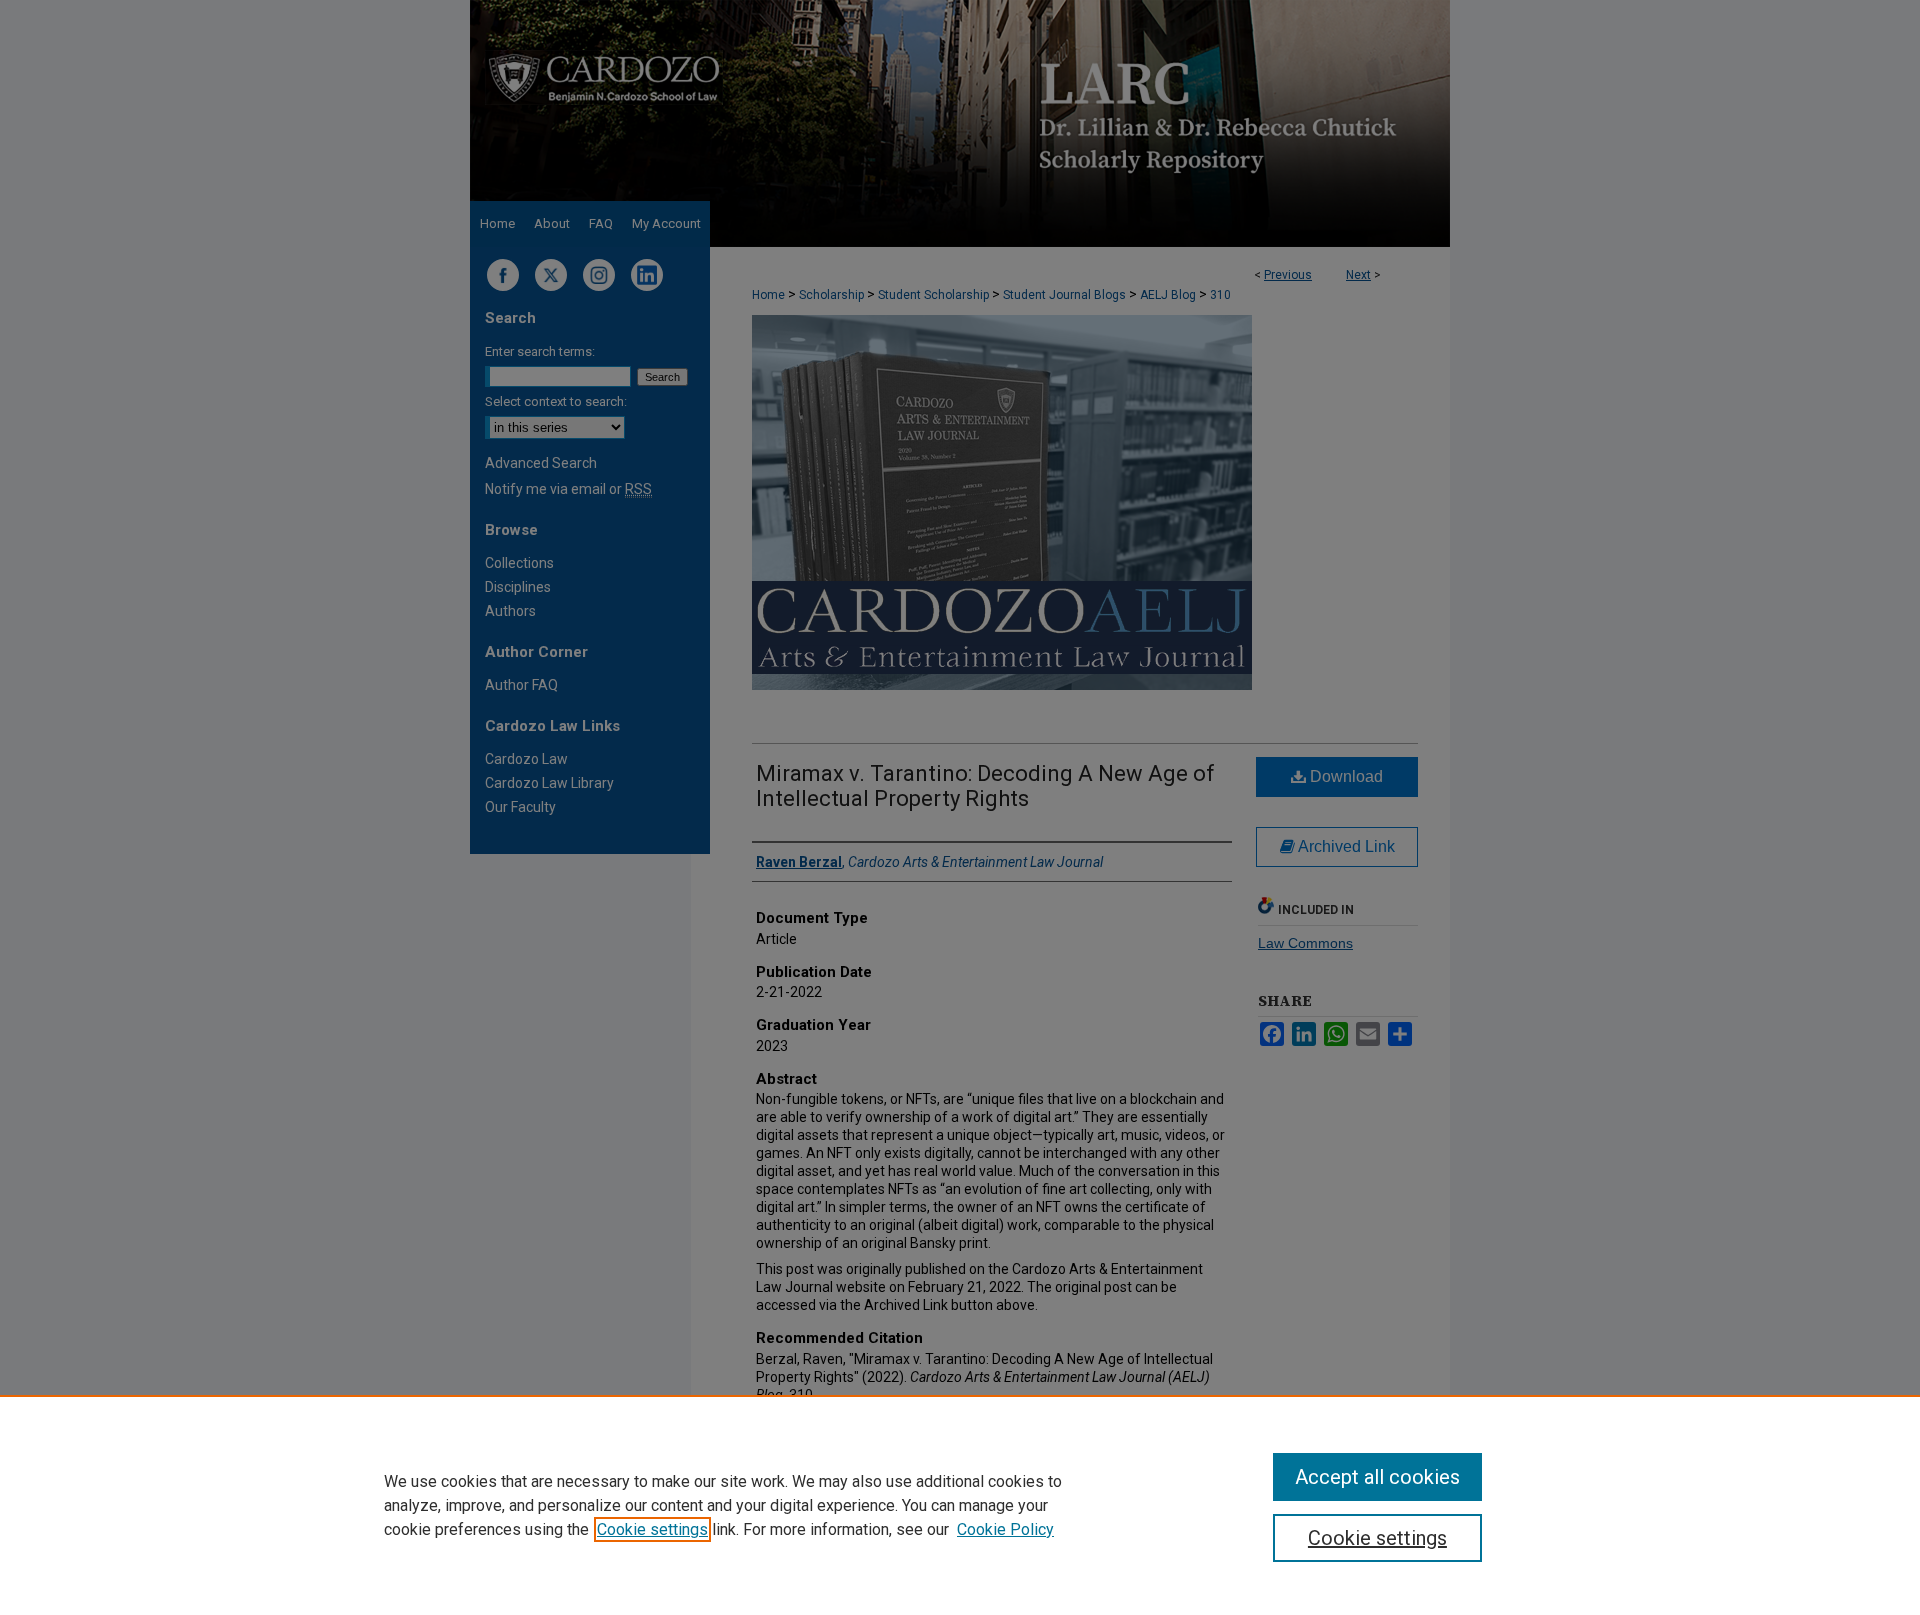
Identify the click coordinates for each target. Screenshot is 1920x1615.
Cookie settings (652, 1529)
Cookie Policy (1005, 1529)
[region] (960, 1505)
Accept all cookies (1377, 1477)
